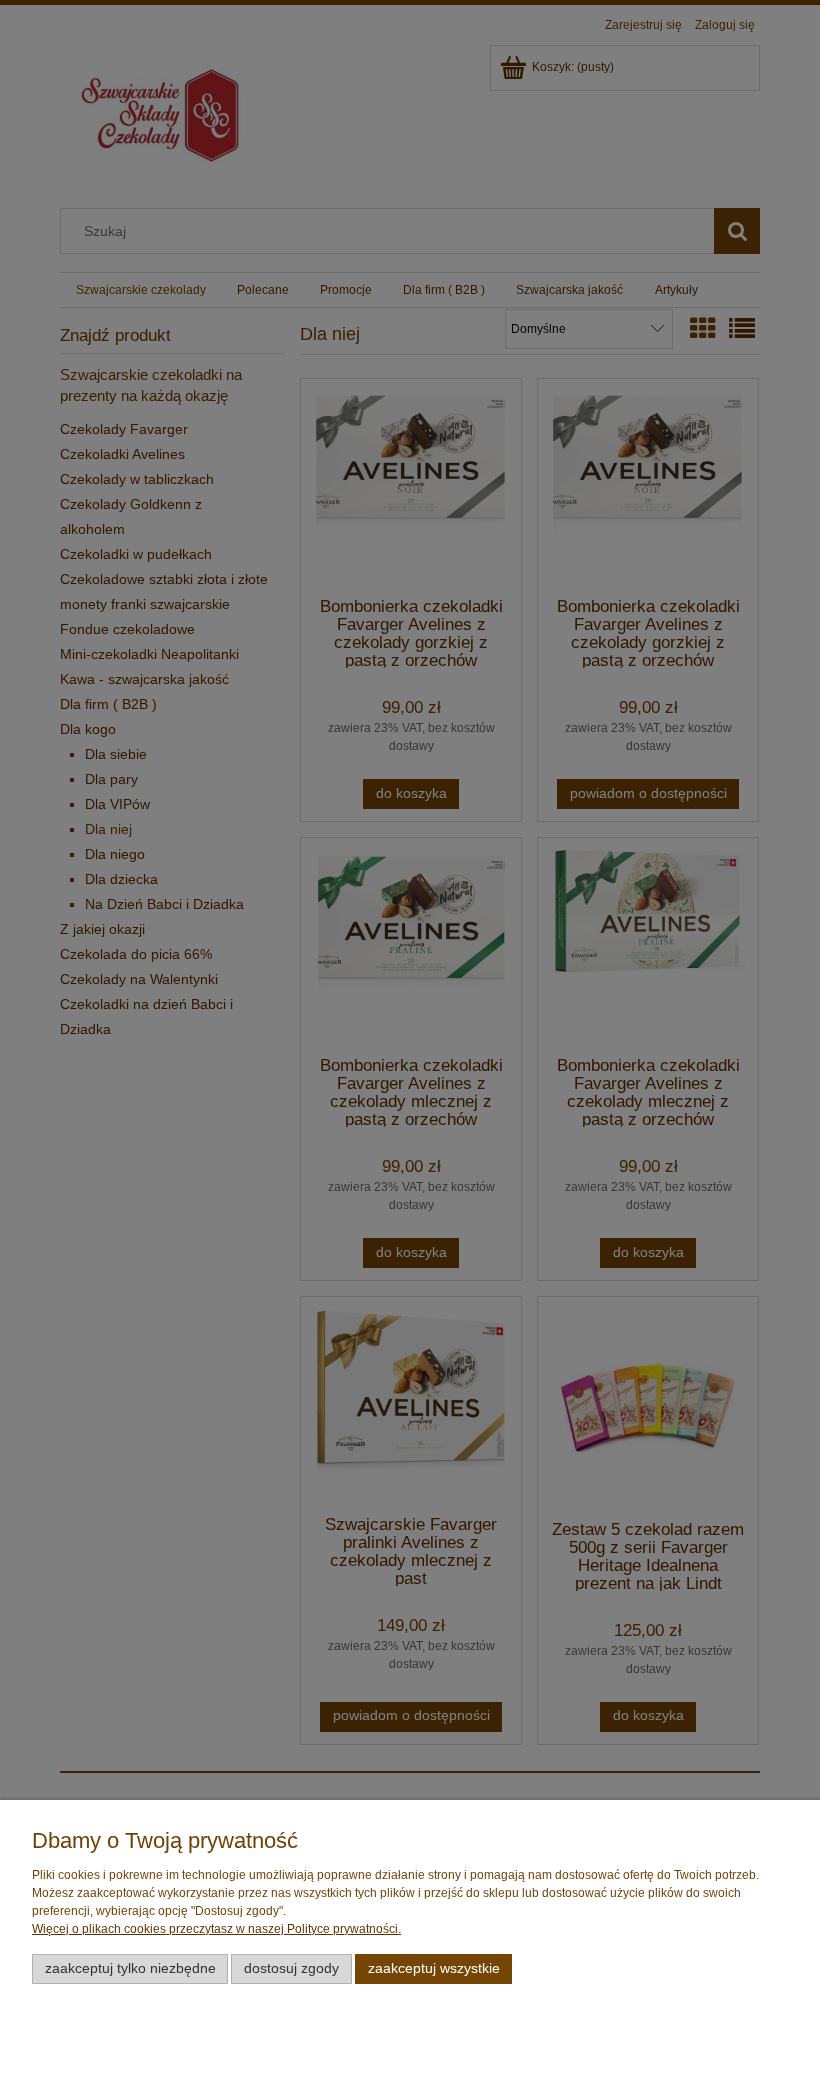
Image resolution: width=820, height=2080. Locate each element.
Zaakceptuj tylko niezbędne (130, 1968)
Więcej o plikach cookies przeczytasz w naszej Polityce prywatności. (216, 1929)
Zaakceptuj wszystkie (434, 1968)
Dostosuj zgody (291, 1968)
